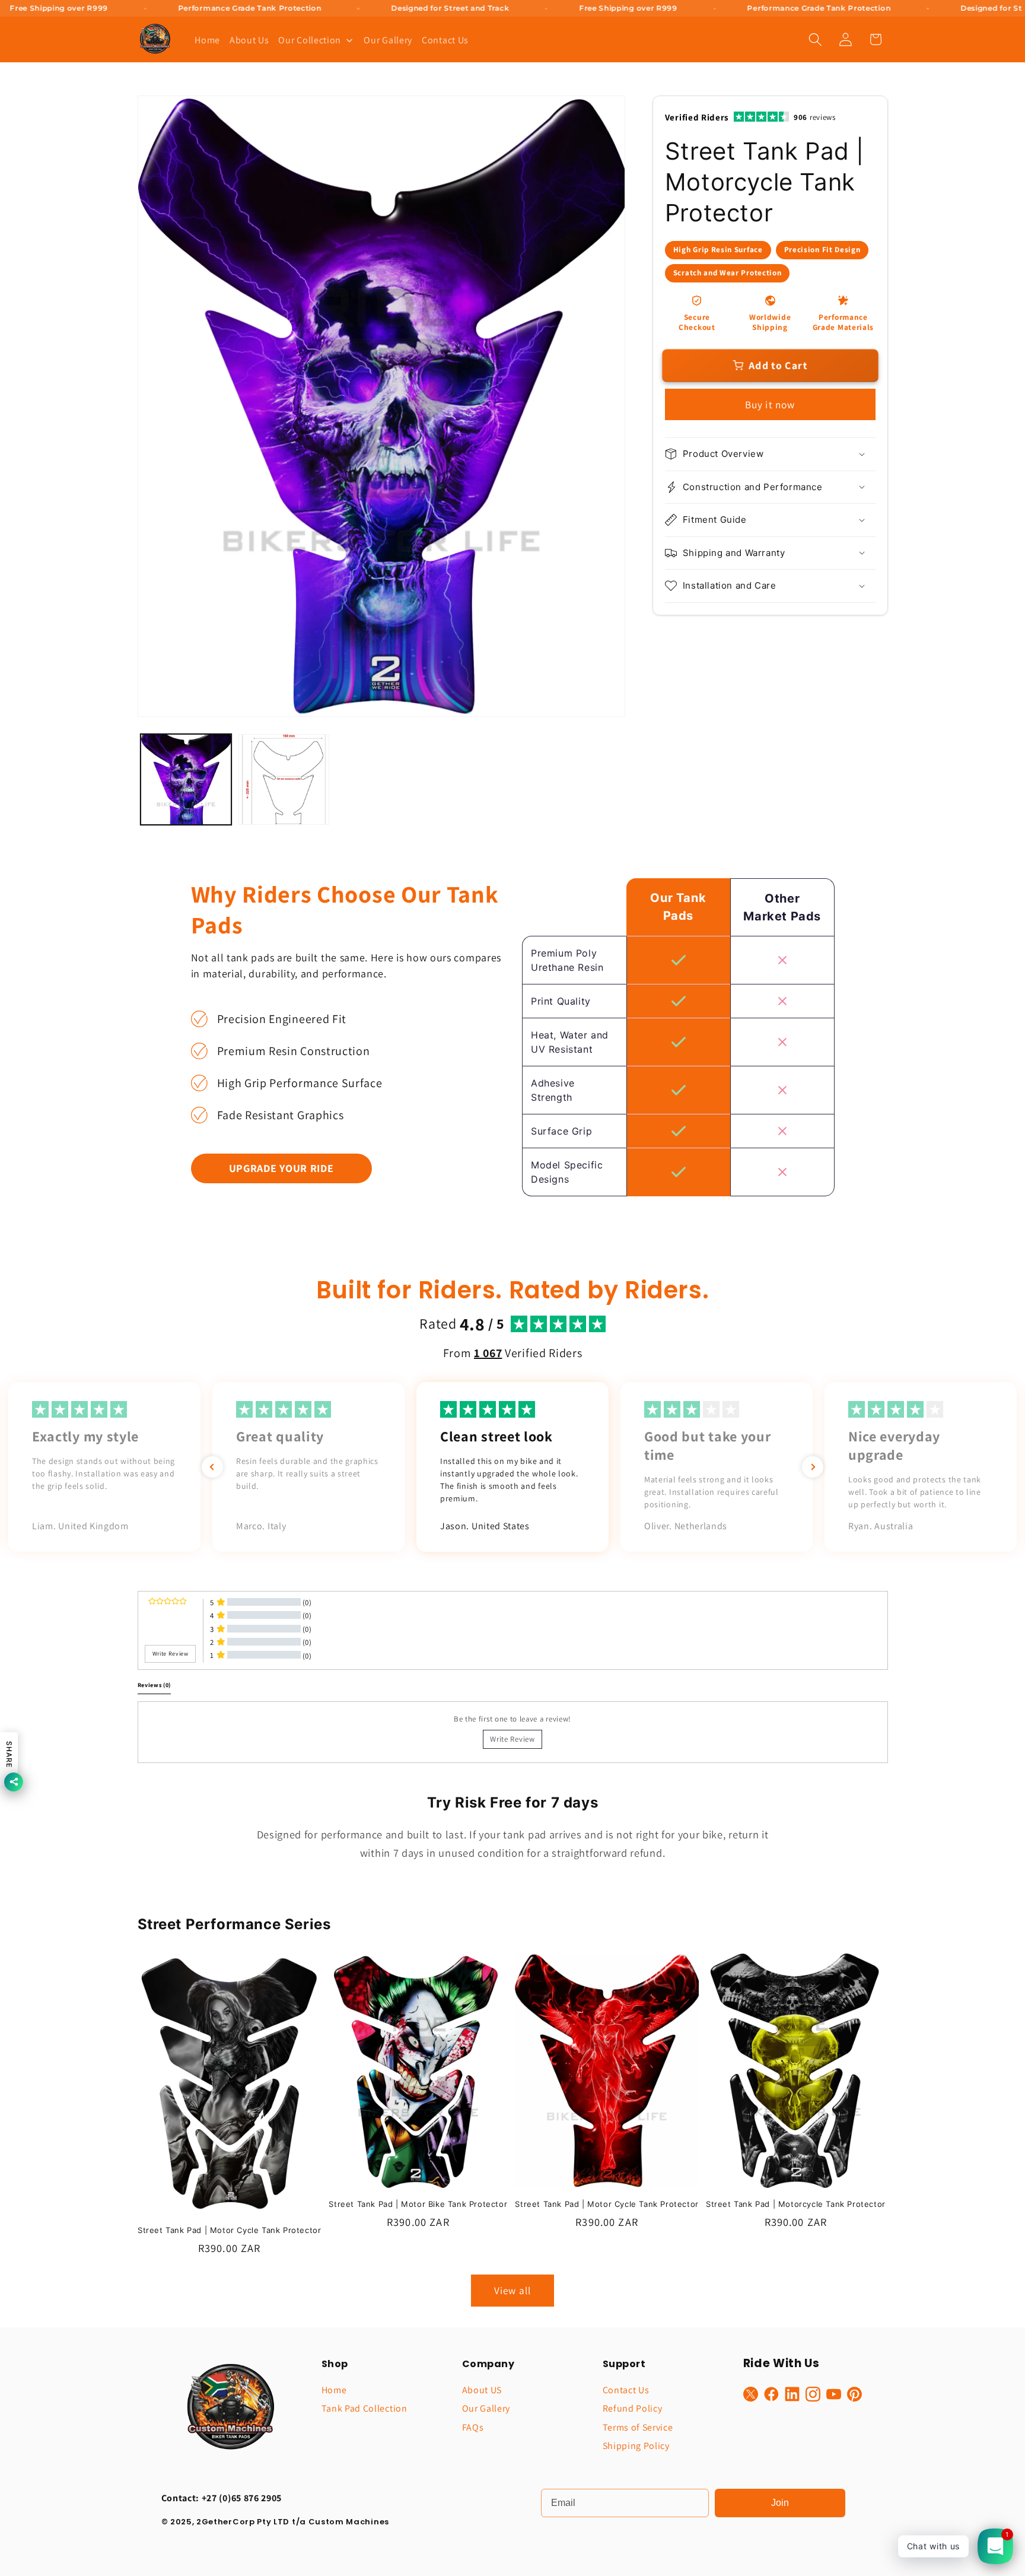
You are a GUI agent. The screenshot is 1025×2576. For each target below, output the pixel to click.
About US (482, 2390)
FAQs (473, 2427)
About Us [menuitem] (249, 40)
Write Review (512, 1738)
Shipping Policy (636, 2446)
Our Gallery (486, 2408)
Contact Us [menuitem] (445, 40)
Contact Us (626, 2390)
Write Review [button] (171, 1653)
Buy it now (770, 404)
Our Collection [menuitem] (310, 40)
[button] (815, 39)
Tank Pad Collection (365, 2408)
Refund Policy (633, 2408)
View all (512, 2290)
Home (334, 2390)
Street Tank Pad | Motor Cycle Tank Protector (229, 2230)
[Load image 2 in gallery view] (284, 779)
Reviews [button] (155, 1685)
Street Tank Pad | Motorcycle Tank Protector (796, 2205)
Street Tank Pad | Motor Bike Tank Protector (418, 2205)
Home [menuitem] (207, 40)
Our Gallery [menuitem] (388, 40)
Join (780, 2503)
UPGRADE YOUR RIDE (281, 1168)
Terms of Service (638, 2427)
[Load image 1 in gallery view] (186, 779)
